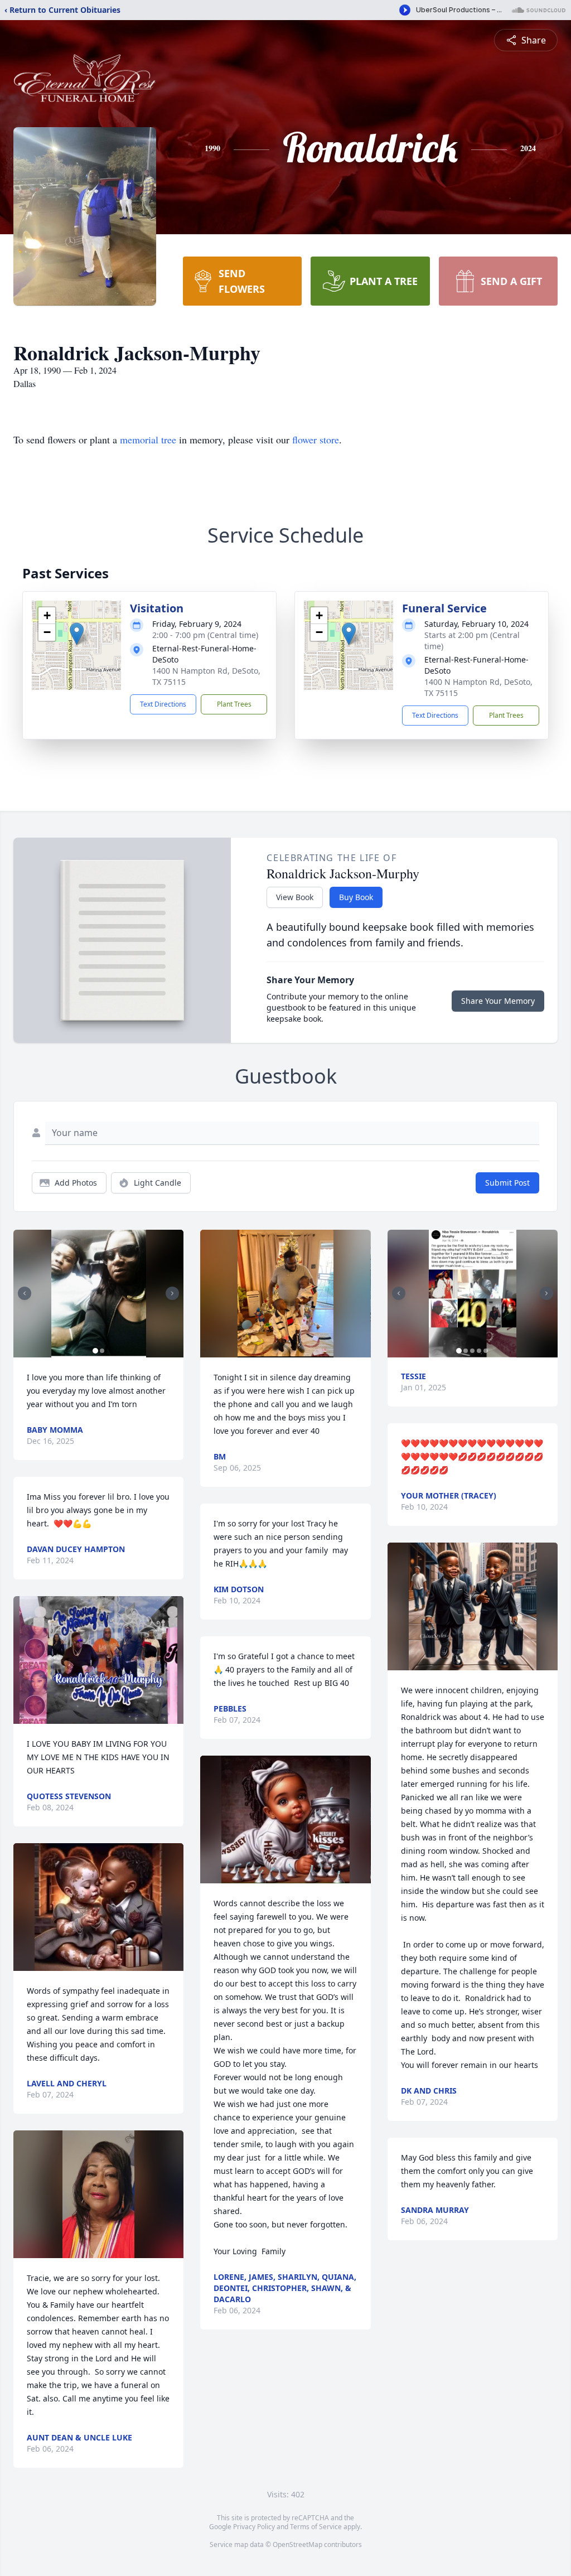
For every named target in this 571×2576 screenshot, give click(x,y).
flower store (316, 439)
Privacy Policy (254, 2527)
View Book (295, 897)
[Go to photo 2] (102, 1351)
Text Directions (163, 704)
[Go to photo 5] (486, 1351)
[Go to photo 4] (479, 1351)
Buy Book (356, 897)
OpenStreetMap (297, 2544)
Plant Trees (234, 704)
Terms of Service (316, 2527)
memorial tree (148, 439)
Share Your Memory (498, 1001)
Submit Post (507, 1183)
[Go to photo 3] (472, 1351)
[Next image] (172, 1293)
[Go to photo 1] (95, 1351)
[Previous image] (25, 1293)
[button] (77, 634)
